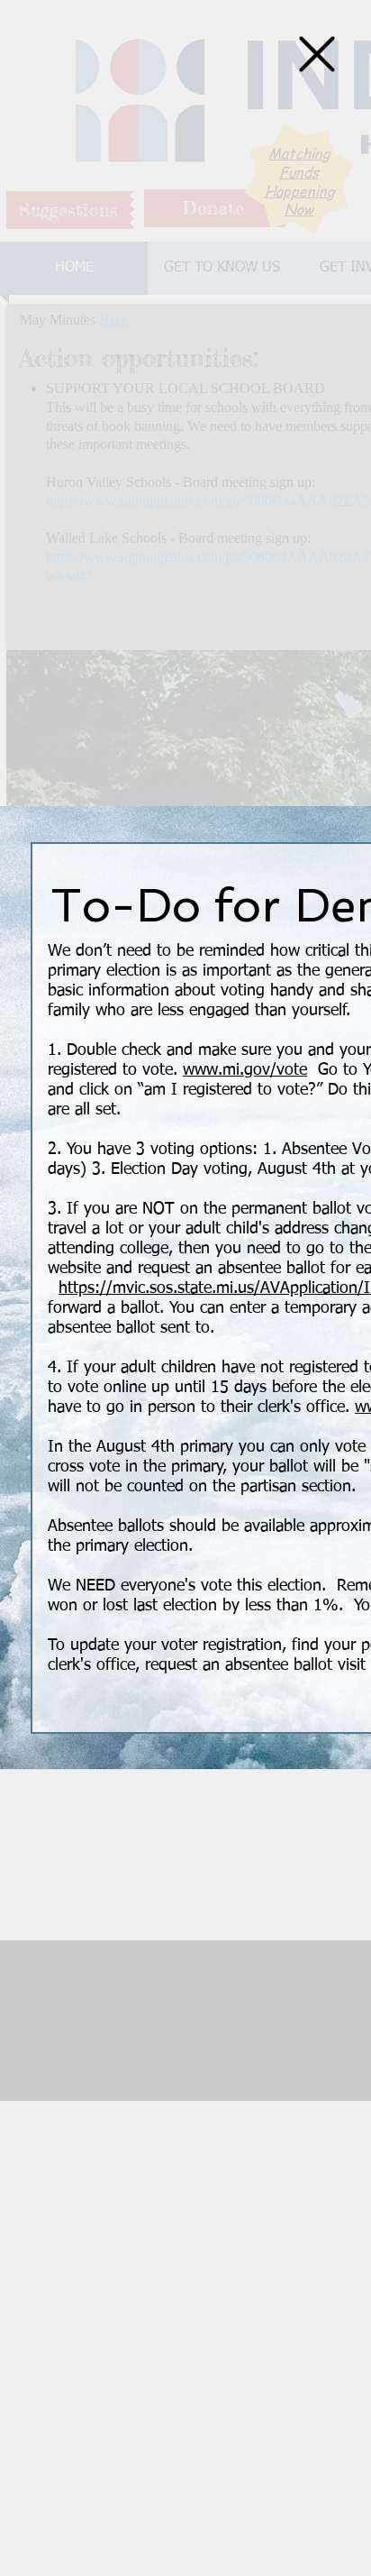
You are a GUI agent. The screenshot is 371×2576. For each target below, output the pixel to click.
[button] (317, 54)
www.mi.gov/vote (245, 1070)
